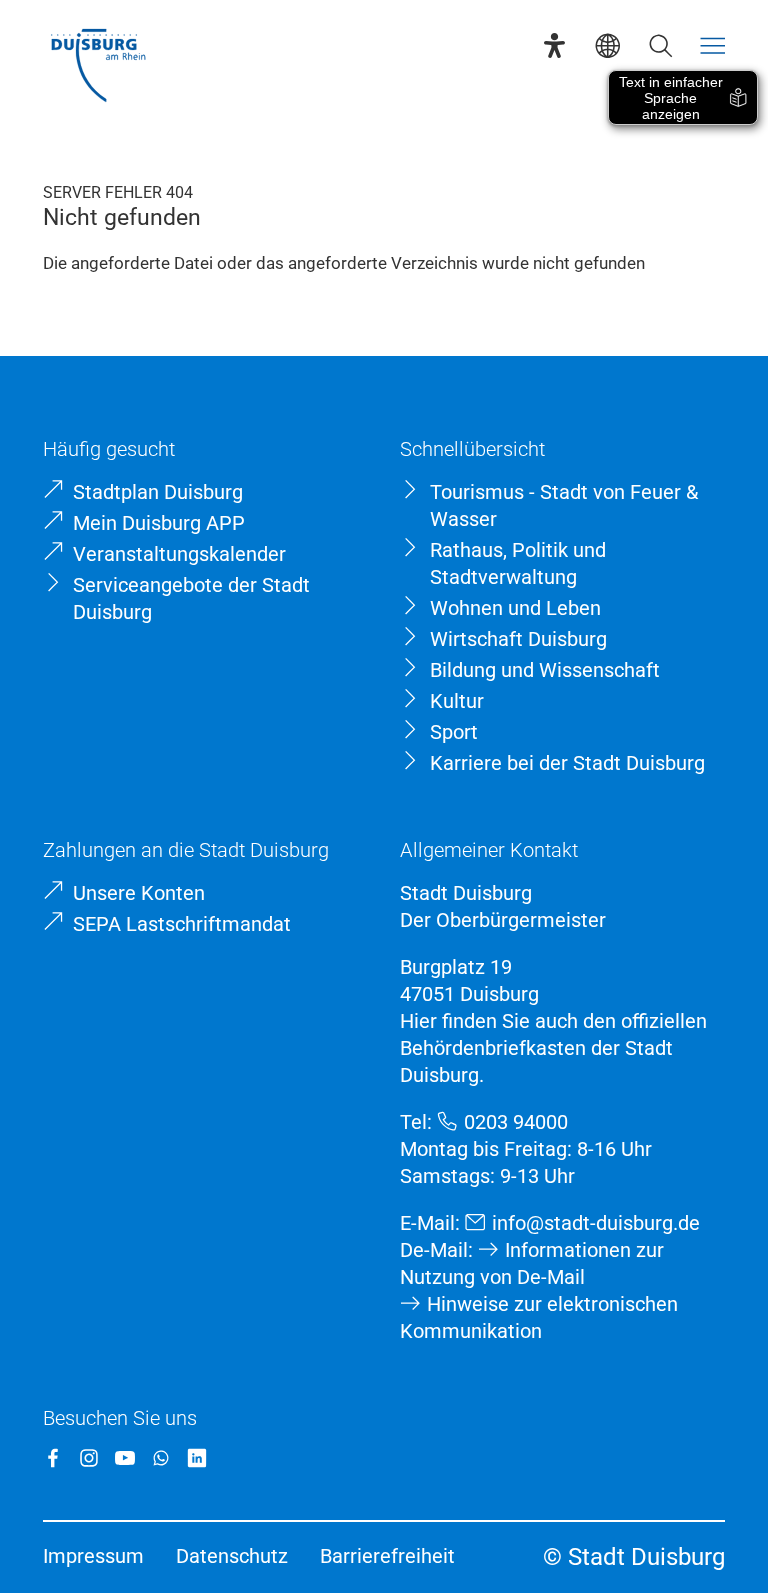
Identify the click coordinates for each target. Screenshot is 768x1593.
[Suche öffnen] (660, 45)
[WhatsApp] (161, 1458)
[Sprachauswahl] (607, 45)
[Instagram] (89, 1458)
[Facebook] (53, 1458)
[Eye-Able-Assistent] (554, 45)
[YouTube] (125, 1458)
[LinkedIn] (197, 1458)
